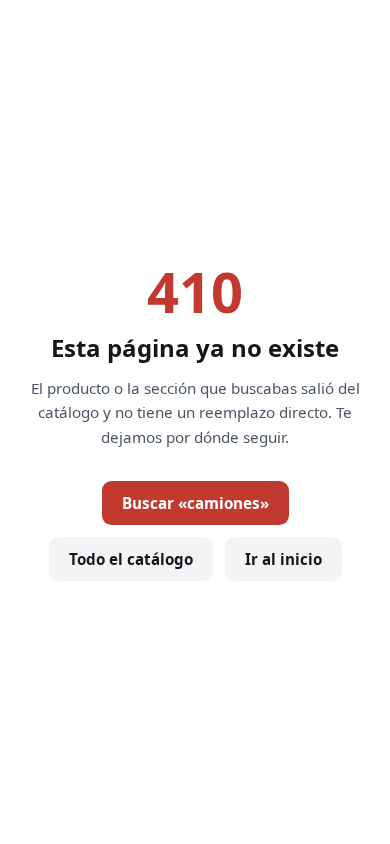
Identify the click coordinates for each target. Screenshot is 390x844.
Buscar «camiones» (195, 503)
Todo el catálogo (131, 559)
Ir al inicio (283, 559)
